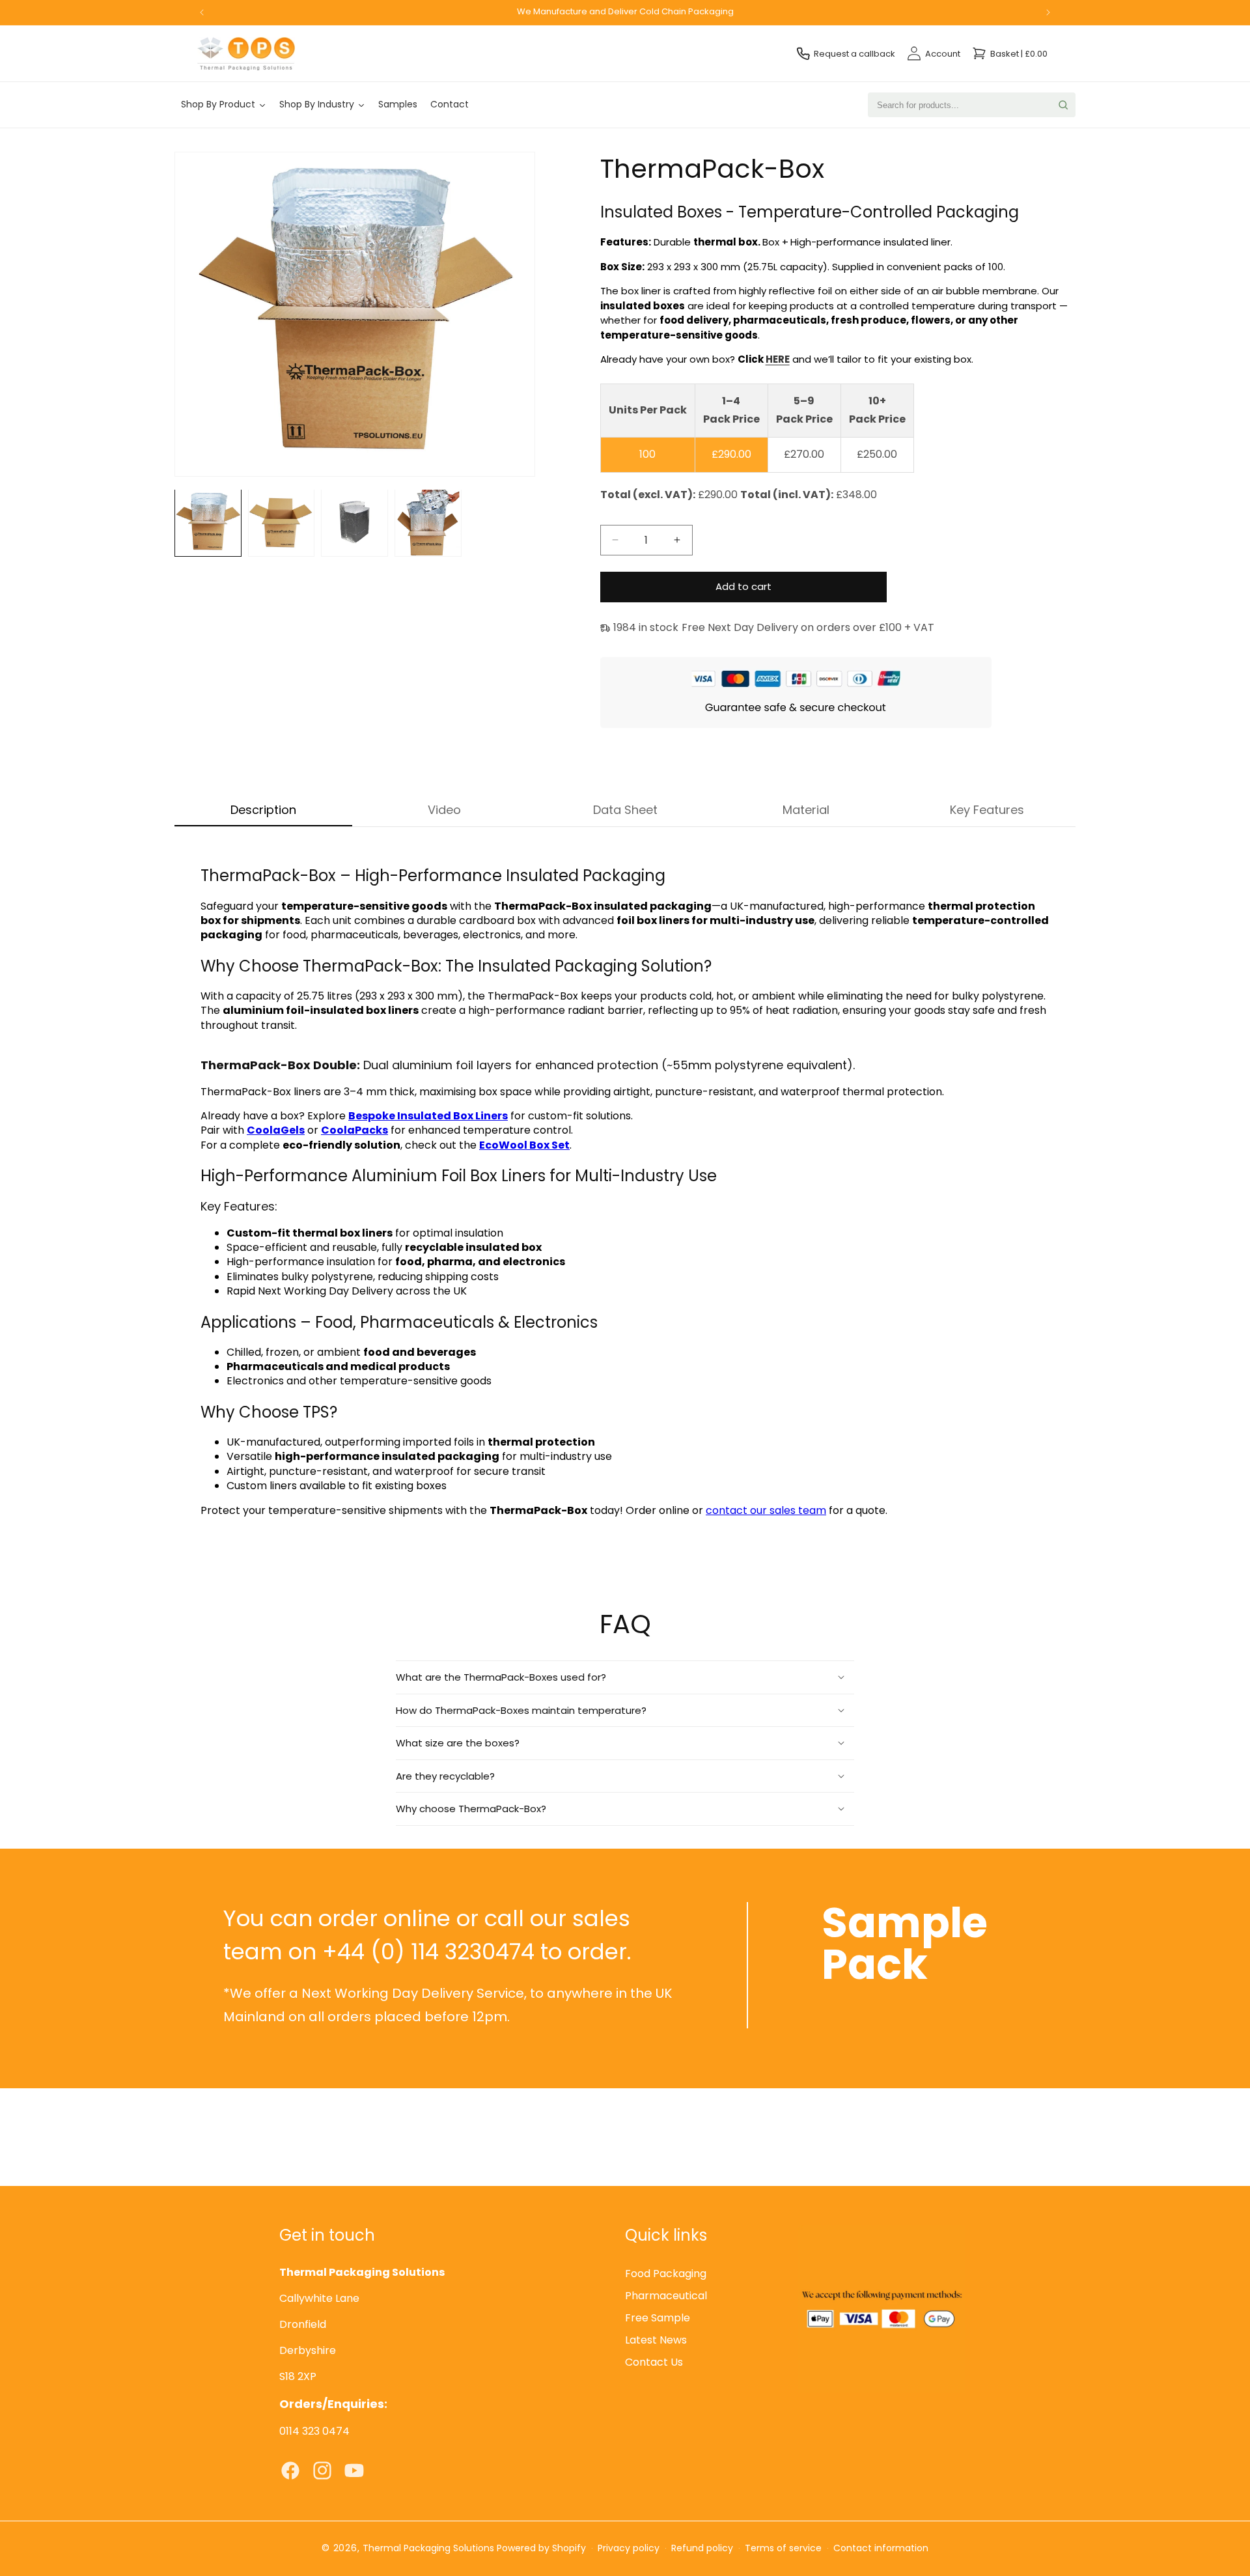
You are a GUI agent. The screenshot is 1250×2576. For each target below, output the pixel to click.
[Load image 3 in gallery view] (354, 523)
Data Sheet (625, 810)
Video (444, 810)
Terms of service (783, 2548)
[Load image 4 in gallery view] (428, 523)
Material (806, 810)
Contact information (881, 2548)
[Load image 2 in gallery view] (282, 523)
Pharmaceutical (666, 2296)
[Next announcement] (1048, 12)
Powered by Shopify (541, 2548)
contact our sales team (766, 1510)
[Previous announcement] (202, 12)
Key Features (987, 810)
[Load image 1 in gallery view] (208, 523)
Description (263, 810)
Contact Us (654, 2363)
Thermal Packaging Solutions (428, 2548)
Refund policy (702, 2548)
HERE (778, 359)
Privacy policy (629, 2548)
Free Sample (658, 2318)
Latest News (656, 2341)
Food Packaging (666, 2274)
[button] (625, 1677)
